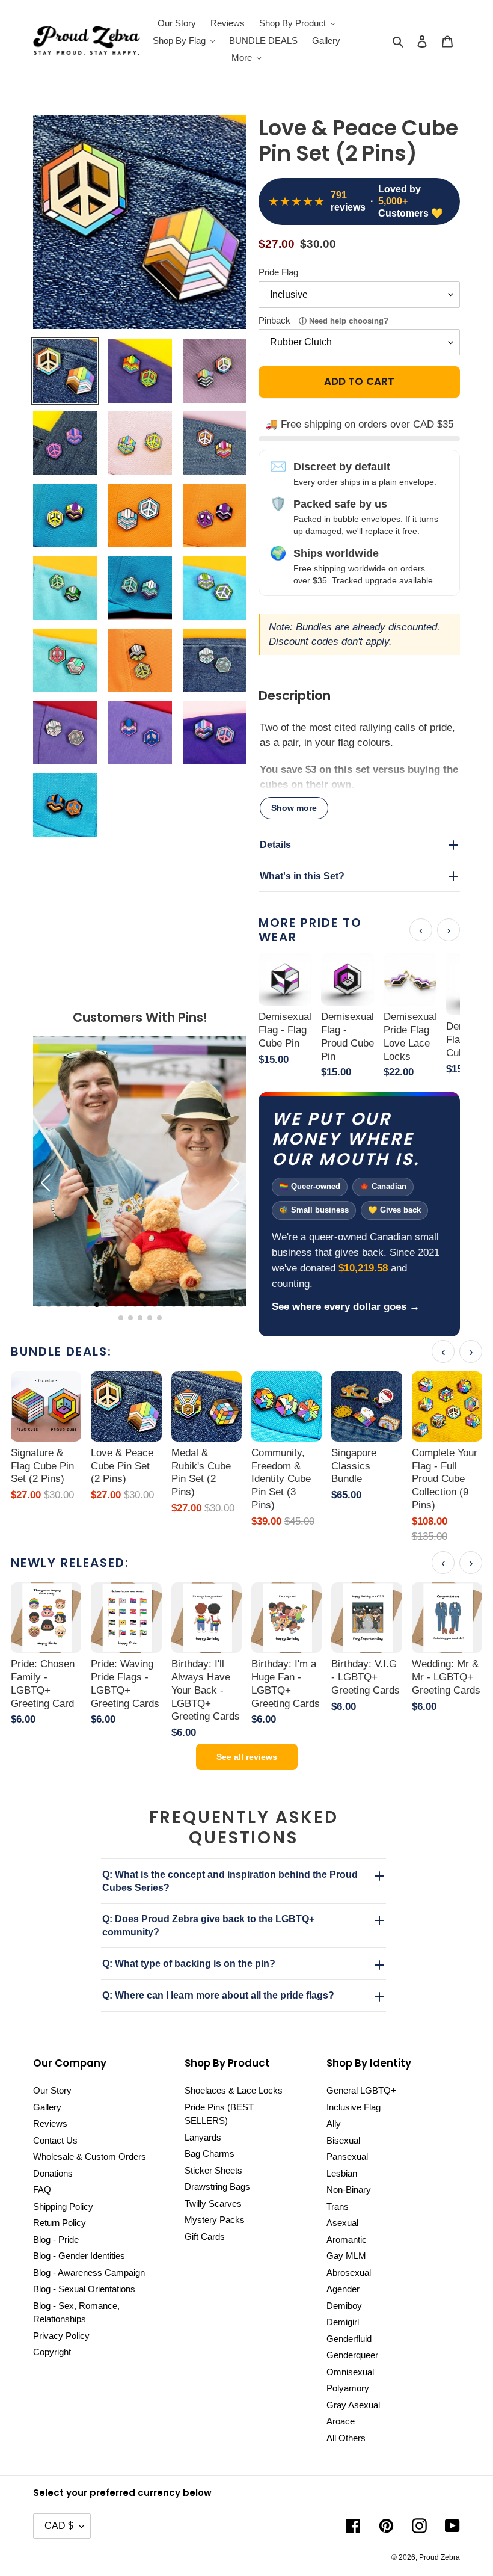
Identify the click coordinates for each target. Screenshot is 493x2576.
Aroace (341, 2421)
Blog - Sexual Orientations (84, 2289)
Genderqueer (352, 2355)
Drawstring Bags (217, 2187)
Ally (334, 2123)
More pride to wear (310, 930)
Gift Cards (205, 2236)
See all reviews (247, 1757)
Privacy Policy (61, 2336)
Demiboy (344, 2306)
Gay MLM (346, 2256)
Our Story (52, 2090)
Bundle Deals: (61, 1351)
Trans (338, 2206)
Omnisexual (350, 2372)
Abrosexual (349, 2273)
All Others (346, 2438)
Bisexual (343, 2140)
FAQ (42, 2190)
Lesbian (342, 2173)
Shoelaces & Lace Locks (234, 2090)
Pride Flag (278, 272)
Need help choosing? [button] (349, 321)
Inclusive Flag (354, 2107)
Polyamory (348, 2388)
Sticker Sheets (213, 2170)
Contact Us (55, 2140)
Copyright (52, 2352)
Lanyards (203, 2137)
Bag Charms (210, 2153)
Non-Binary (349, 2190)
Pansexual (347, 2156)
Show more (294, 808)
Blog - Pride (56, 2239)
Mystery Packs (215, 2220)
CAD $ (59, 2526)
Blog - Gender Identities (79, 2256)
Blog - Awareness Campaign (89, 2273)
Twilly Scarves (213, 2203)
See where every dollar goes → (346, 1307)
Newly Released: (70, 1563)
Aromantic (347, 2239)
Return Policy (60, 2223)
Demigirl (343, 2322)
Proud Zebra (439, 2557)
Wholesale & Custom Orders (90, 2156)
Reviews (50, 2123)
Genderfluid (349, 2339)
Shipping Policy (63, 2206)
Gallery (47, 2107)
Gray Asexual (353, 2405)
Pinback (323, 320)
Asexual (342, 2223)
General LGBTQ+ (361, 2090)
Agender (343, 2289)
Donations (53, 2173)
